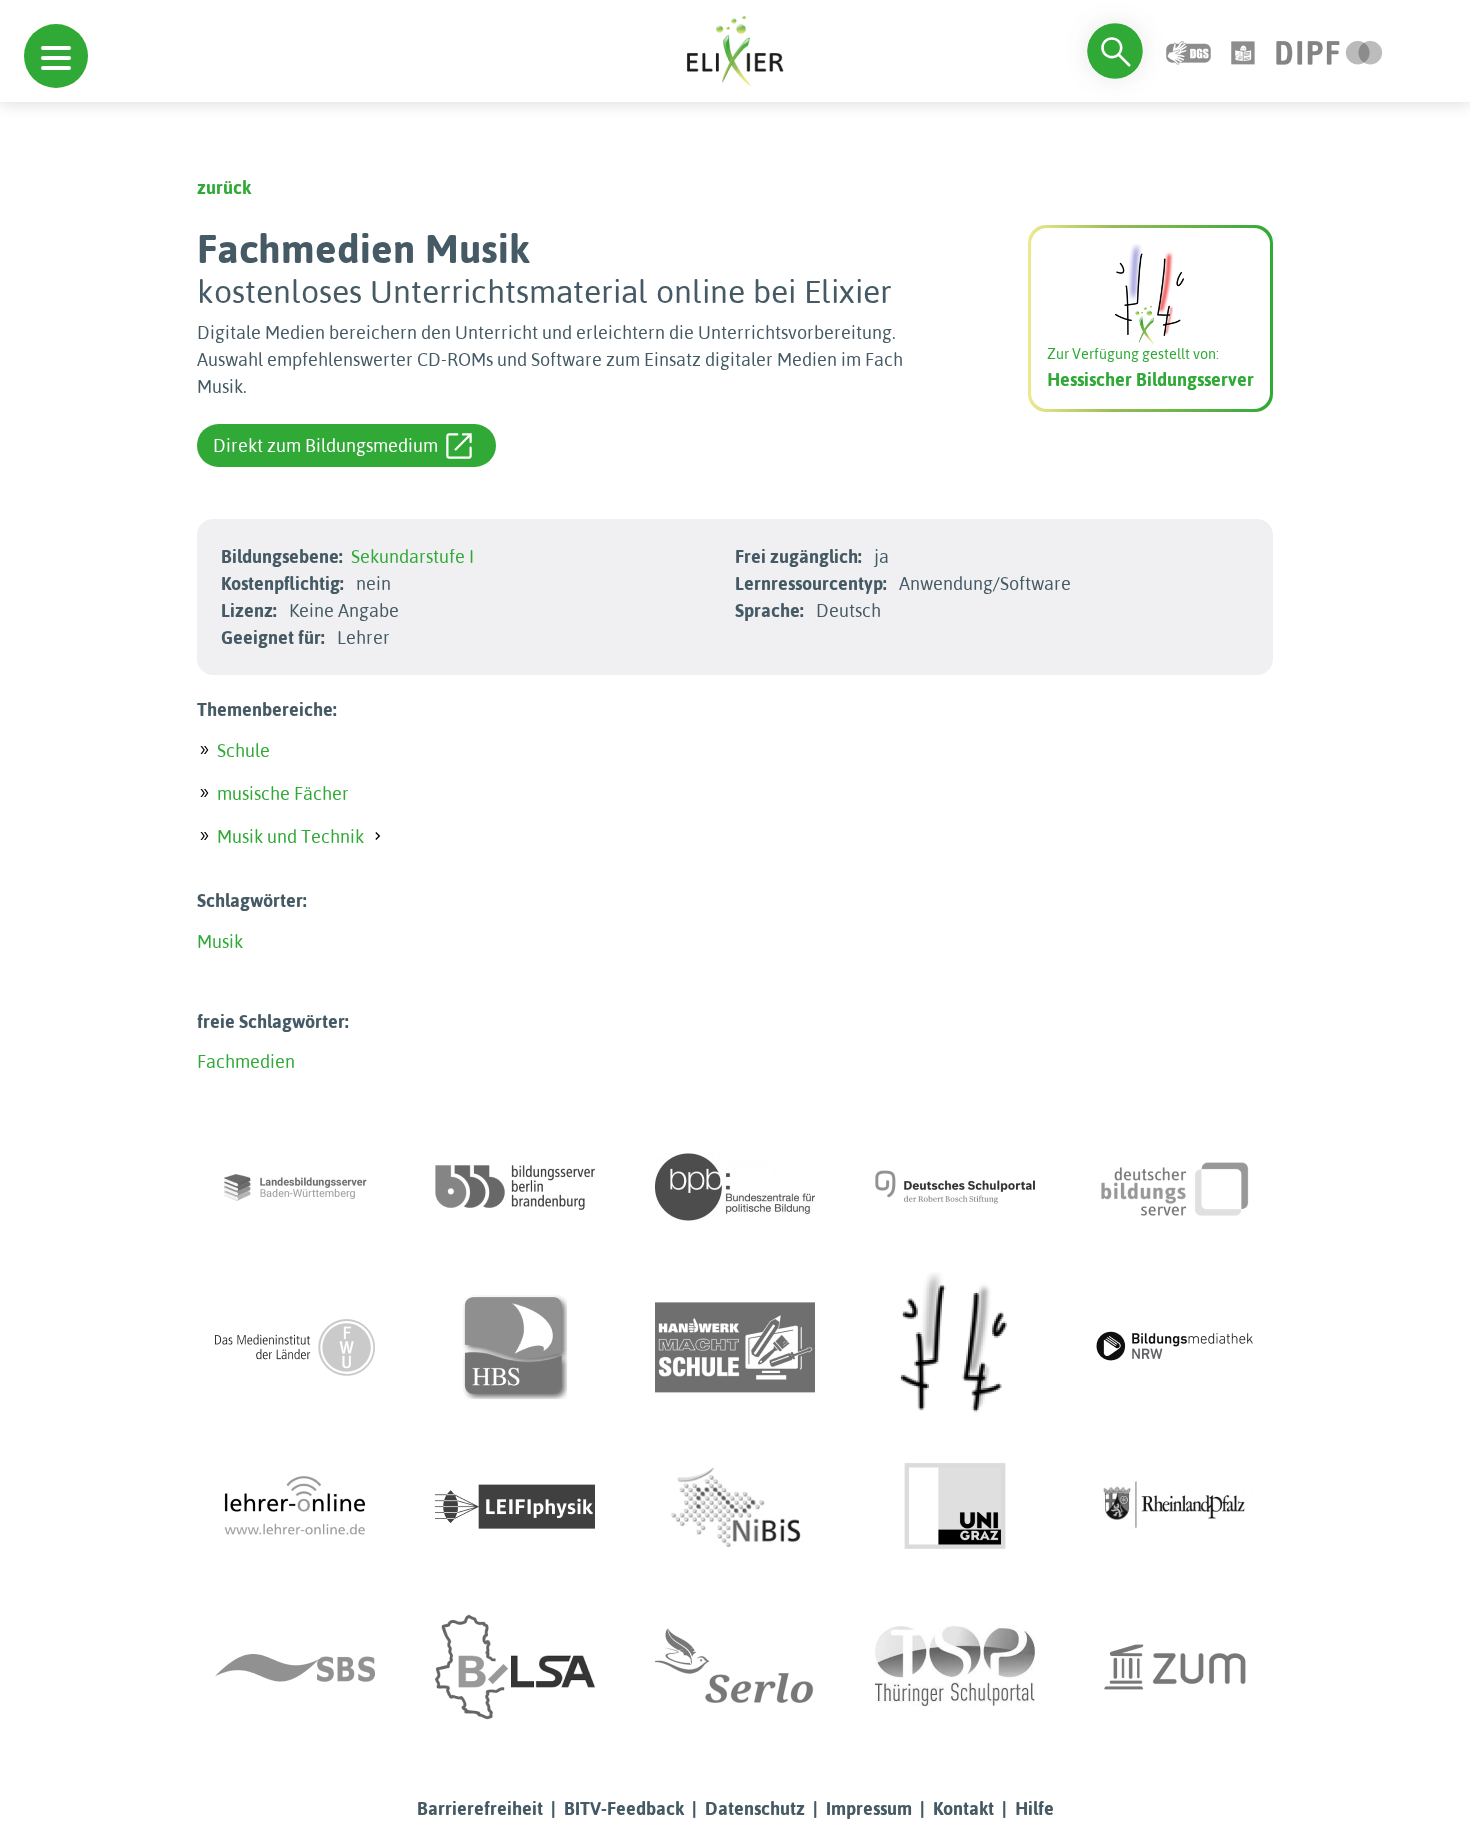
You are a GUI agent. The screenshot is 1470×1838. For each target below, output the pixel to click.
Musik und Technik (290, 836)
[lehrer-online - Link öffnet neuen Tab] (295, 1507)
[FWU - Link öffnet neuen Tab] (295, 1347)
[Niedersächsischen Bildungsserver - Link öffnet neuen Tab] (735, 1507)
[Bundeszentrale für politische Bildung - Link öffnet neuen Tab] (735, 1187)
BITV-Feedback (624, 1808)
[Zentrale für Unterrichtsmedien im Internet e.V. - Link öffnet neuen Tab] (1175, 1667)
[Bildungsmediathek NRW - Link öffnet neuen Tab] (1175, 1347)
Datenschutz (755, 1808)
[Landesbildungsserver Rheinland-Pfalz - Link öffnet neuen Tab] (1175, 1507)
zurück (224, 187)
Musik (220, 941)
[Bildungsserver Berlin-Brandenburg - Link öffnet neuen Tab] (515, 1187)
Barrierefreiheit (480, 1808)
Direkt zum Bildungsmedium (325, 445)
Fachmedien (246, 1061)
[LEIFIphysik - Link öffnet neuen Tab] (515, 1507)
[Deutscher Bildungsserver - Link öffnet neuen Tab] (1175, 1187)
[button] (56, 56)
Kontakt (963, 1808)
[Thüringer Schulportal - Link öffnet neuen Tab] (955, 1667)
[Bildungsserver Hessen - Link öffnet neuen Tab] (955, 1347)
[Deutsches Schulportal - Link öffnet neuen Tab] (955, 1187)
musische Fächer (283, 793)
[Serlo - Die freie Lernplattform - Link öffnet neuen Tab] (735, 1667)
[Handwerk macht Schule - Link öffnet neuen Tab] (735, 1347)
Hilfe (1034, 1808)
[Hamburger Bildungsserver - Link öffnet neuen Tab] (515, 1347)
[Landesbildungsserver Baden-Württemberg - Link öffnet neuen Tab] (295, 1187)
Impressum (869, 1808)
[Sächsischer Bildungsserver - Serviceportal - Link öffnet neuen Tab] (295, 1667)
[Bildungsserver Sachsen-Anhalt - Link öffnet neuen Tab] (515, 1667)
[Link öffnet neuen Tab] (1329, 50)
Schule (243, 750)
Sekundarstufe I (412, 556)
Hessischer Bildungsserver (1150, 379)
